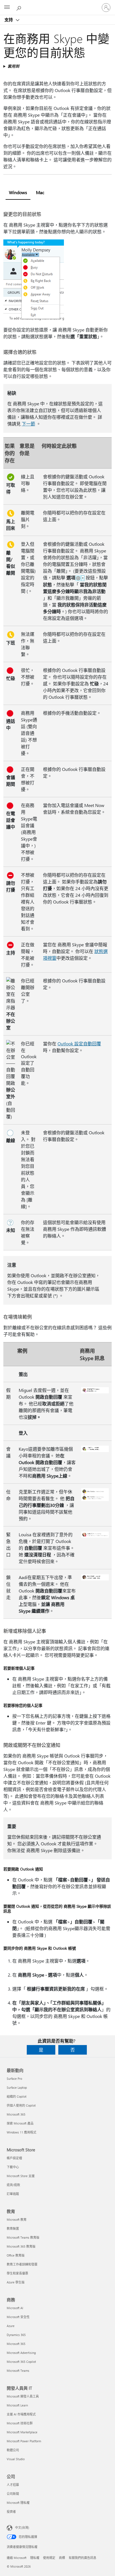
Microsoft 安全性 (18, 2317)
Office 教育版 (16, 2255)
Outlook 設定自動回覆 (79, 1044)
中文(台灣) (22, 2527)
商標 (62, 2558)
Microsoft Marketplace (22, 2432)
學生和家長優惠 (17, 2273)
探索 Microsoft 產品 (20, 2123)
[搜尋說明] (20, 7)
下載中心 (13, 2167)
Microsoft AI (15, 2308)
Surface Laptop (17, 2087)
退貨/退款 (13, 2185)
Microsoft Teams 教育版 (23, 2237)
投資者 (11, 2512)
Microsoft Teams (18, 2371)
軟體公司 (13, 2450)
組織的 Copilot (17, 2096)
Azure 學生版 (16, 2282)
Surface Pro (14, 2079)
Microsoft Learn (17, 2405)
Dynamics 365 (16, 2335)
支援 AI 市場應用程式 (21, 2414)
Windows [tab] (18, 192)
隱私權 (35, 2558)
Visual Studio (16, 2459)
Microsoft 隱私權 (18, 2503)
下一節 (28, 424)
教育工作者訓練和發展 (22, 2264)
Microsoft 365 (16, 2114)
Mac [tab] (40, 192)
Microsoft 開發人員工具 (23, 2396)
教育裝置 (13, 2228)
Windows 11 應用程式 (21, 2132)
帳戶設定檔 (14, 2158)
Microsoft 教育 (17, 2219)
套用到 (13, 66)
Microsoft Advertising (21, 2353)
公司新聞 (13, 2494)
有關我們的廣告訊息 (82, 2558)
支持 (9, 20)
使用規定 (49, 2558)
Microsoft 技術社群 (20, 2423)
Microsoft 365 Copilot (21, 2362)
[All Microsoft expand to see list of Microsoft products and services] (7, 8)
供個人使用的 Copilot (21, 2105)
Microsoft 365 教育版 (21, 2246)
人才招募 (13, 2485)
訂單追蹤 (13, 2194)
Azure (11, 2326)
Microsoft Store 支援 (21, 2176)
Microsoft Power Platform (24, 2441)
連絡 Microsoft (17, 2558)
